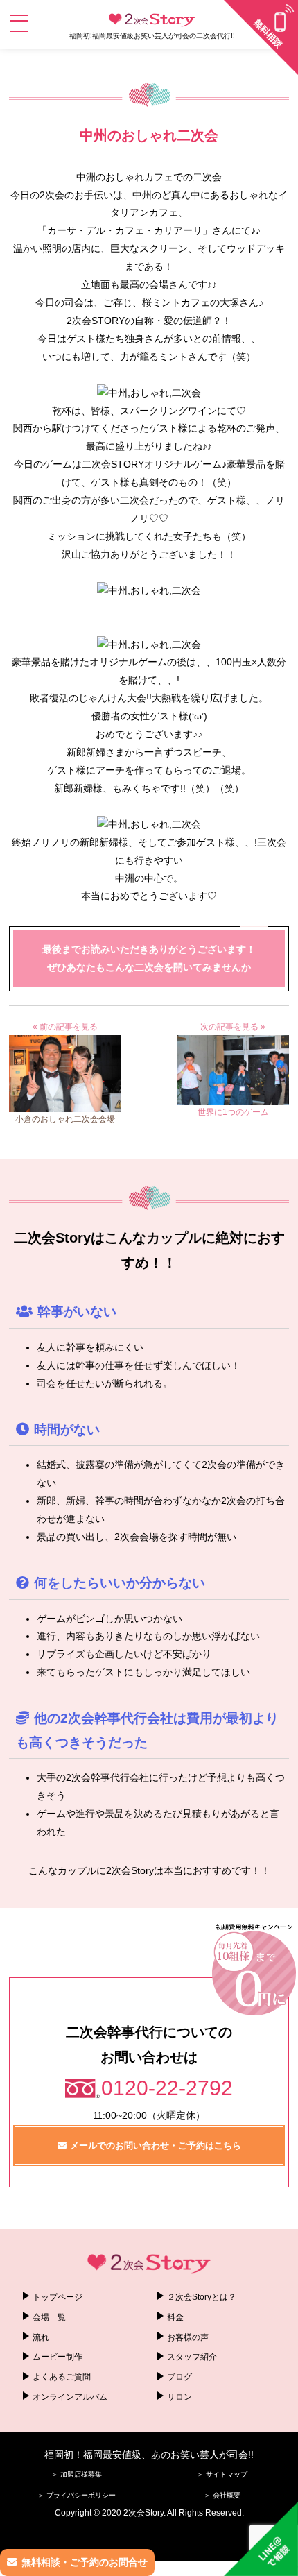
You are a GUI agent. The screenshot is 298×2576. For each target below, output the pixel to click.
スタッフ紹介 (192, 2357)
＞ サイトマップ (222, 2474)
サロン (179, 2397)
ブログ (179, 2377)
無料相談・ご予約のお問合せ (85, 2562)
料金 (175, 2317)
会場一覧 (49, 2317)
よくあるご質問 (62, 2377)
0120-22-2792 (167, 2088)
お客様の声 (188, 2337)
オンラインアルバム (70, 2397)
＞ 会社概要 (222, 2495)
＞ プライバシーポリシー (77, 2495)
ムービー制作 (58, 2357)
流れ (41, 2337)
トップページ (58, 2297)
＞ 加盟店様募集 (77, 2474)
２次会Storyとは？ (202, 2297)
